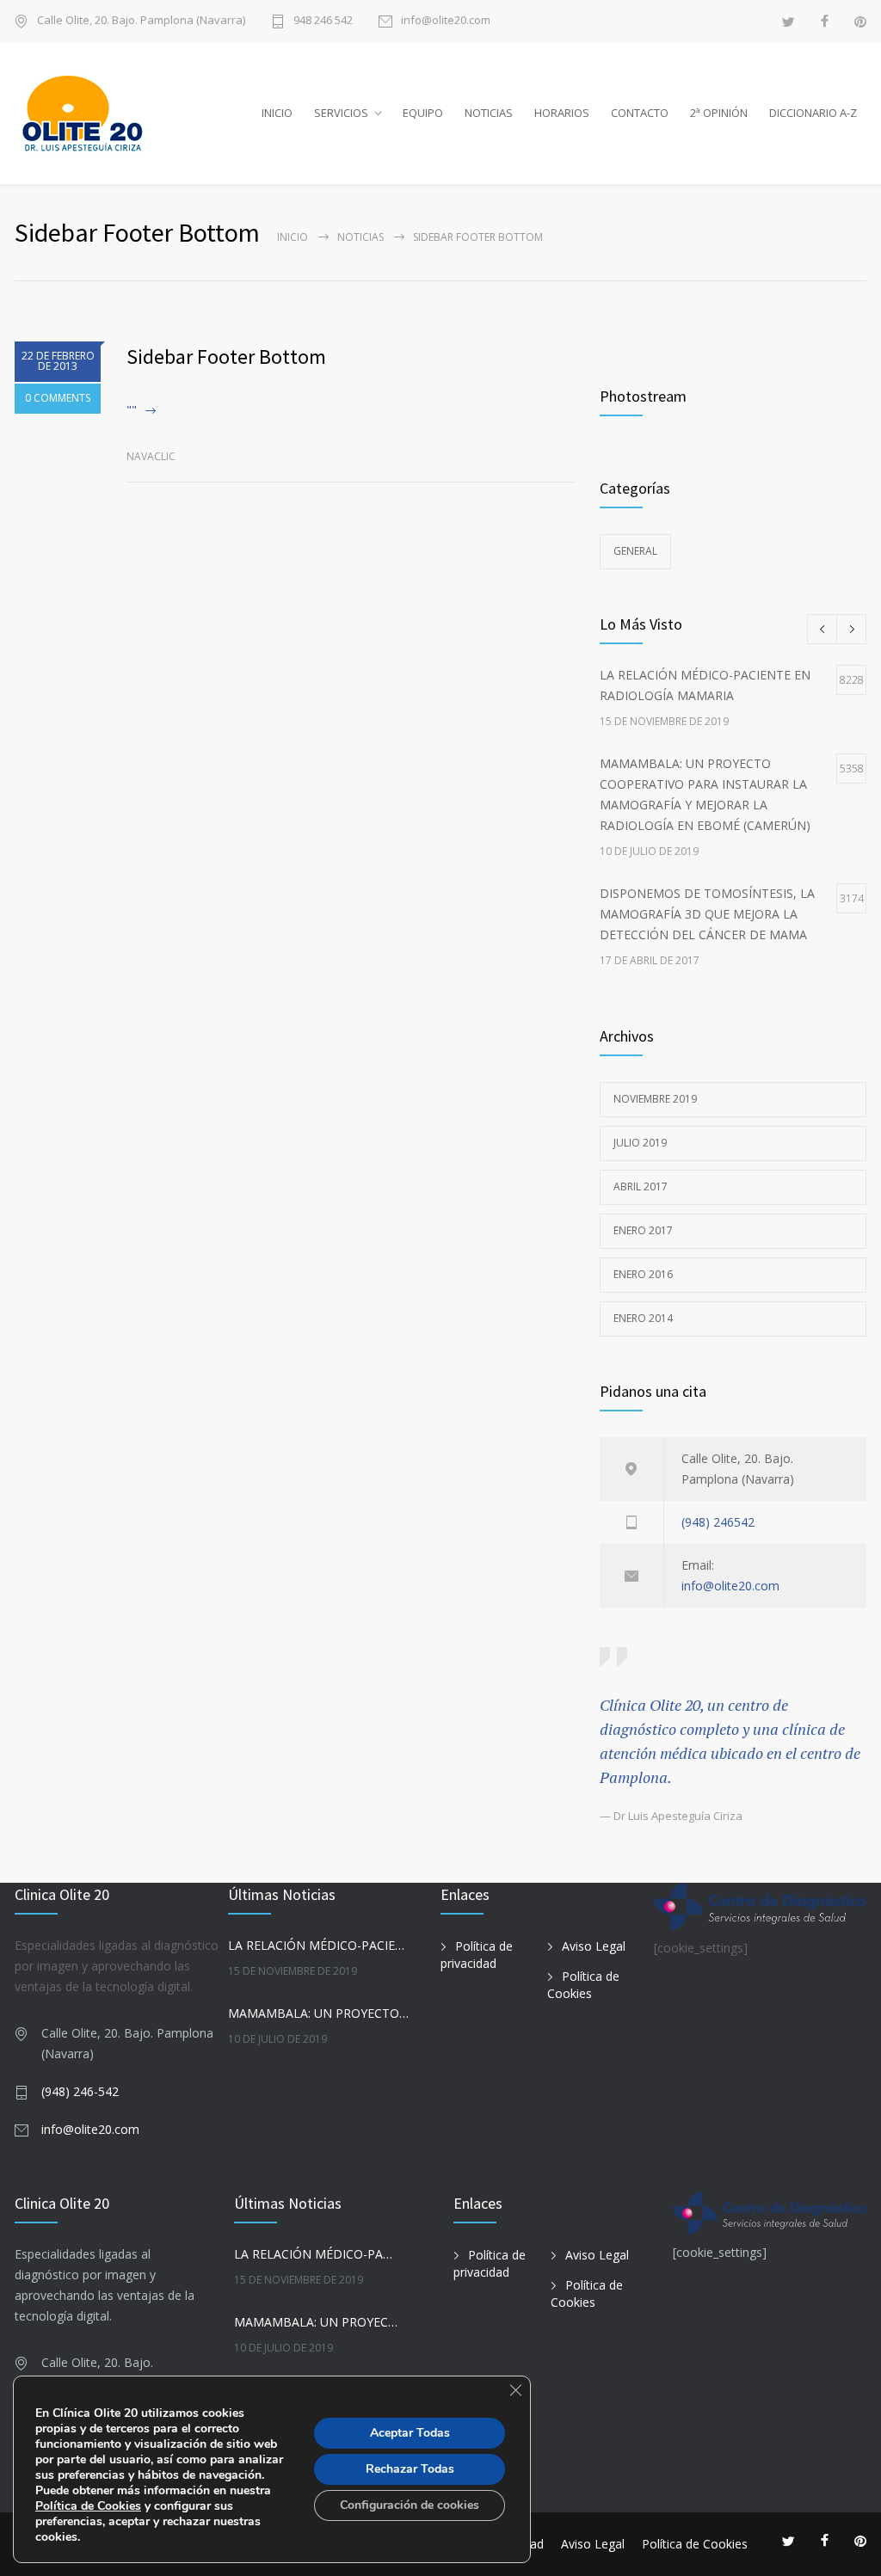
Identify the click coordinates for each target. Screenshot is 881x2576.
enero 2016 (643, 1274)
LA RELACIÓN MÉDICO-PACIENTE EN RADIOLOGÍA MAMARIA (318, 1945)
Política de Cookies (583, 1985)
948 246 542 (323, 21)
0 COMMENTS (58, 398)
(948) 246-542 (80, 2091)
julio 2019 (640, 1143)
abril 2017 (641, 1187)
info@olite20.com (446, 21)
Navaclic (151, 456)
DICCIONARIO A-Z (813, 113)
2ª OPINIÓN (719, 113)
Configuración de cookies (410, 2505)
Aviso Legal (594, 1946)
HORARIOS (562, 113)
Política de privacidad (477, 1955)
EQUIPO (423, 113)
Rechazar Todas (410, 2469)
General (635, 551)
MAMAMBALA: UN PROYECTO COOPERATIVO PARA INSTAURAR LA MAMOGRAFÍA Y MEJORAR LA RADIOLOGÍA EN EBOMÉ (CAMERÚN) (318, 2013)
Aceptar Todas (410, 2433)
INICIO (277, 113)
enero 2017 (643, 1230)
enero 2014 (643, 1318)
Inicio (293, 237)
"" (132, 410)
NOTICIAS (489, 113)
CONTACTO (640, 113)
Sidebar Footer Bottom (226, 357)
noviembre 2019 (655, 1099)
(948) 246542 (718, 1522)
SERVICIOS (341, 113)
